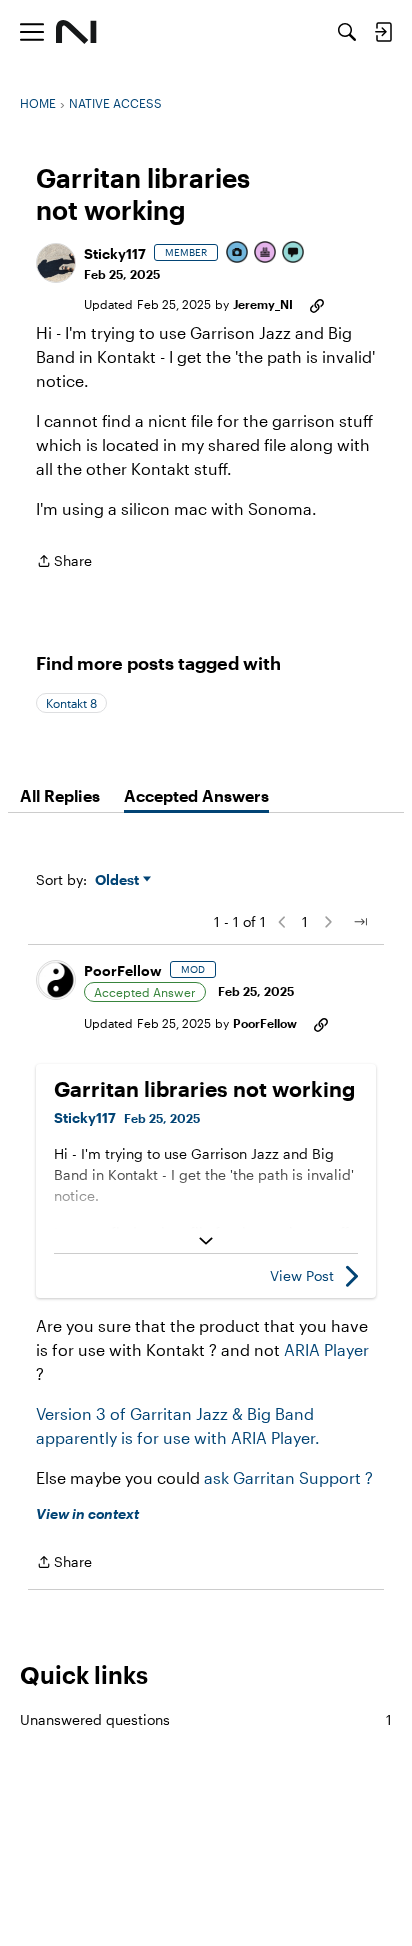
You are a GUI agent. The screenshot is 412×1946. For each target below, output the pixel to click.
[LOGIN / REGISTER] (383, 32)
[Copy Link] (317, 304)
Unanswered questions (206, 1719)
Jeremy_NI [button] (263, 304)
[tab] (60, 796)
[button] (56, 263)
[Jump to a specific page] (360, 922)
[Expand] (206, 1241)
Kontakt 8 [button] (71, 703)
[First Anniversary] (266, 253)
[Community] (76, 32)
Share (64, 562)
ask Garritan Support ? (288, 1477)
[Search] (347, 32)
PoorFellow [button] (123, 970)
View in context (87, 1513)
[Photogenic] (238, 253)
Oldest (119, 880)
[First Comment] (294, 253)
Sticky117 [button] (115, 253)
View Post (302, 1275)
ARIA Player (326, 1349)
